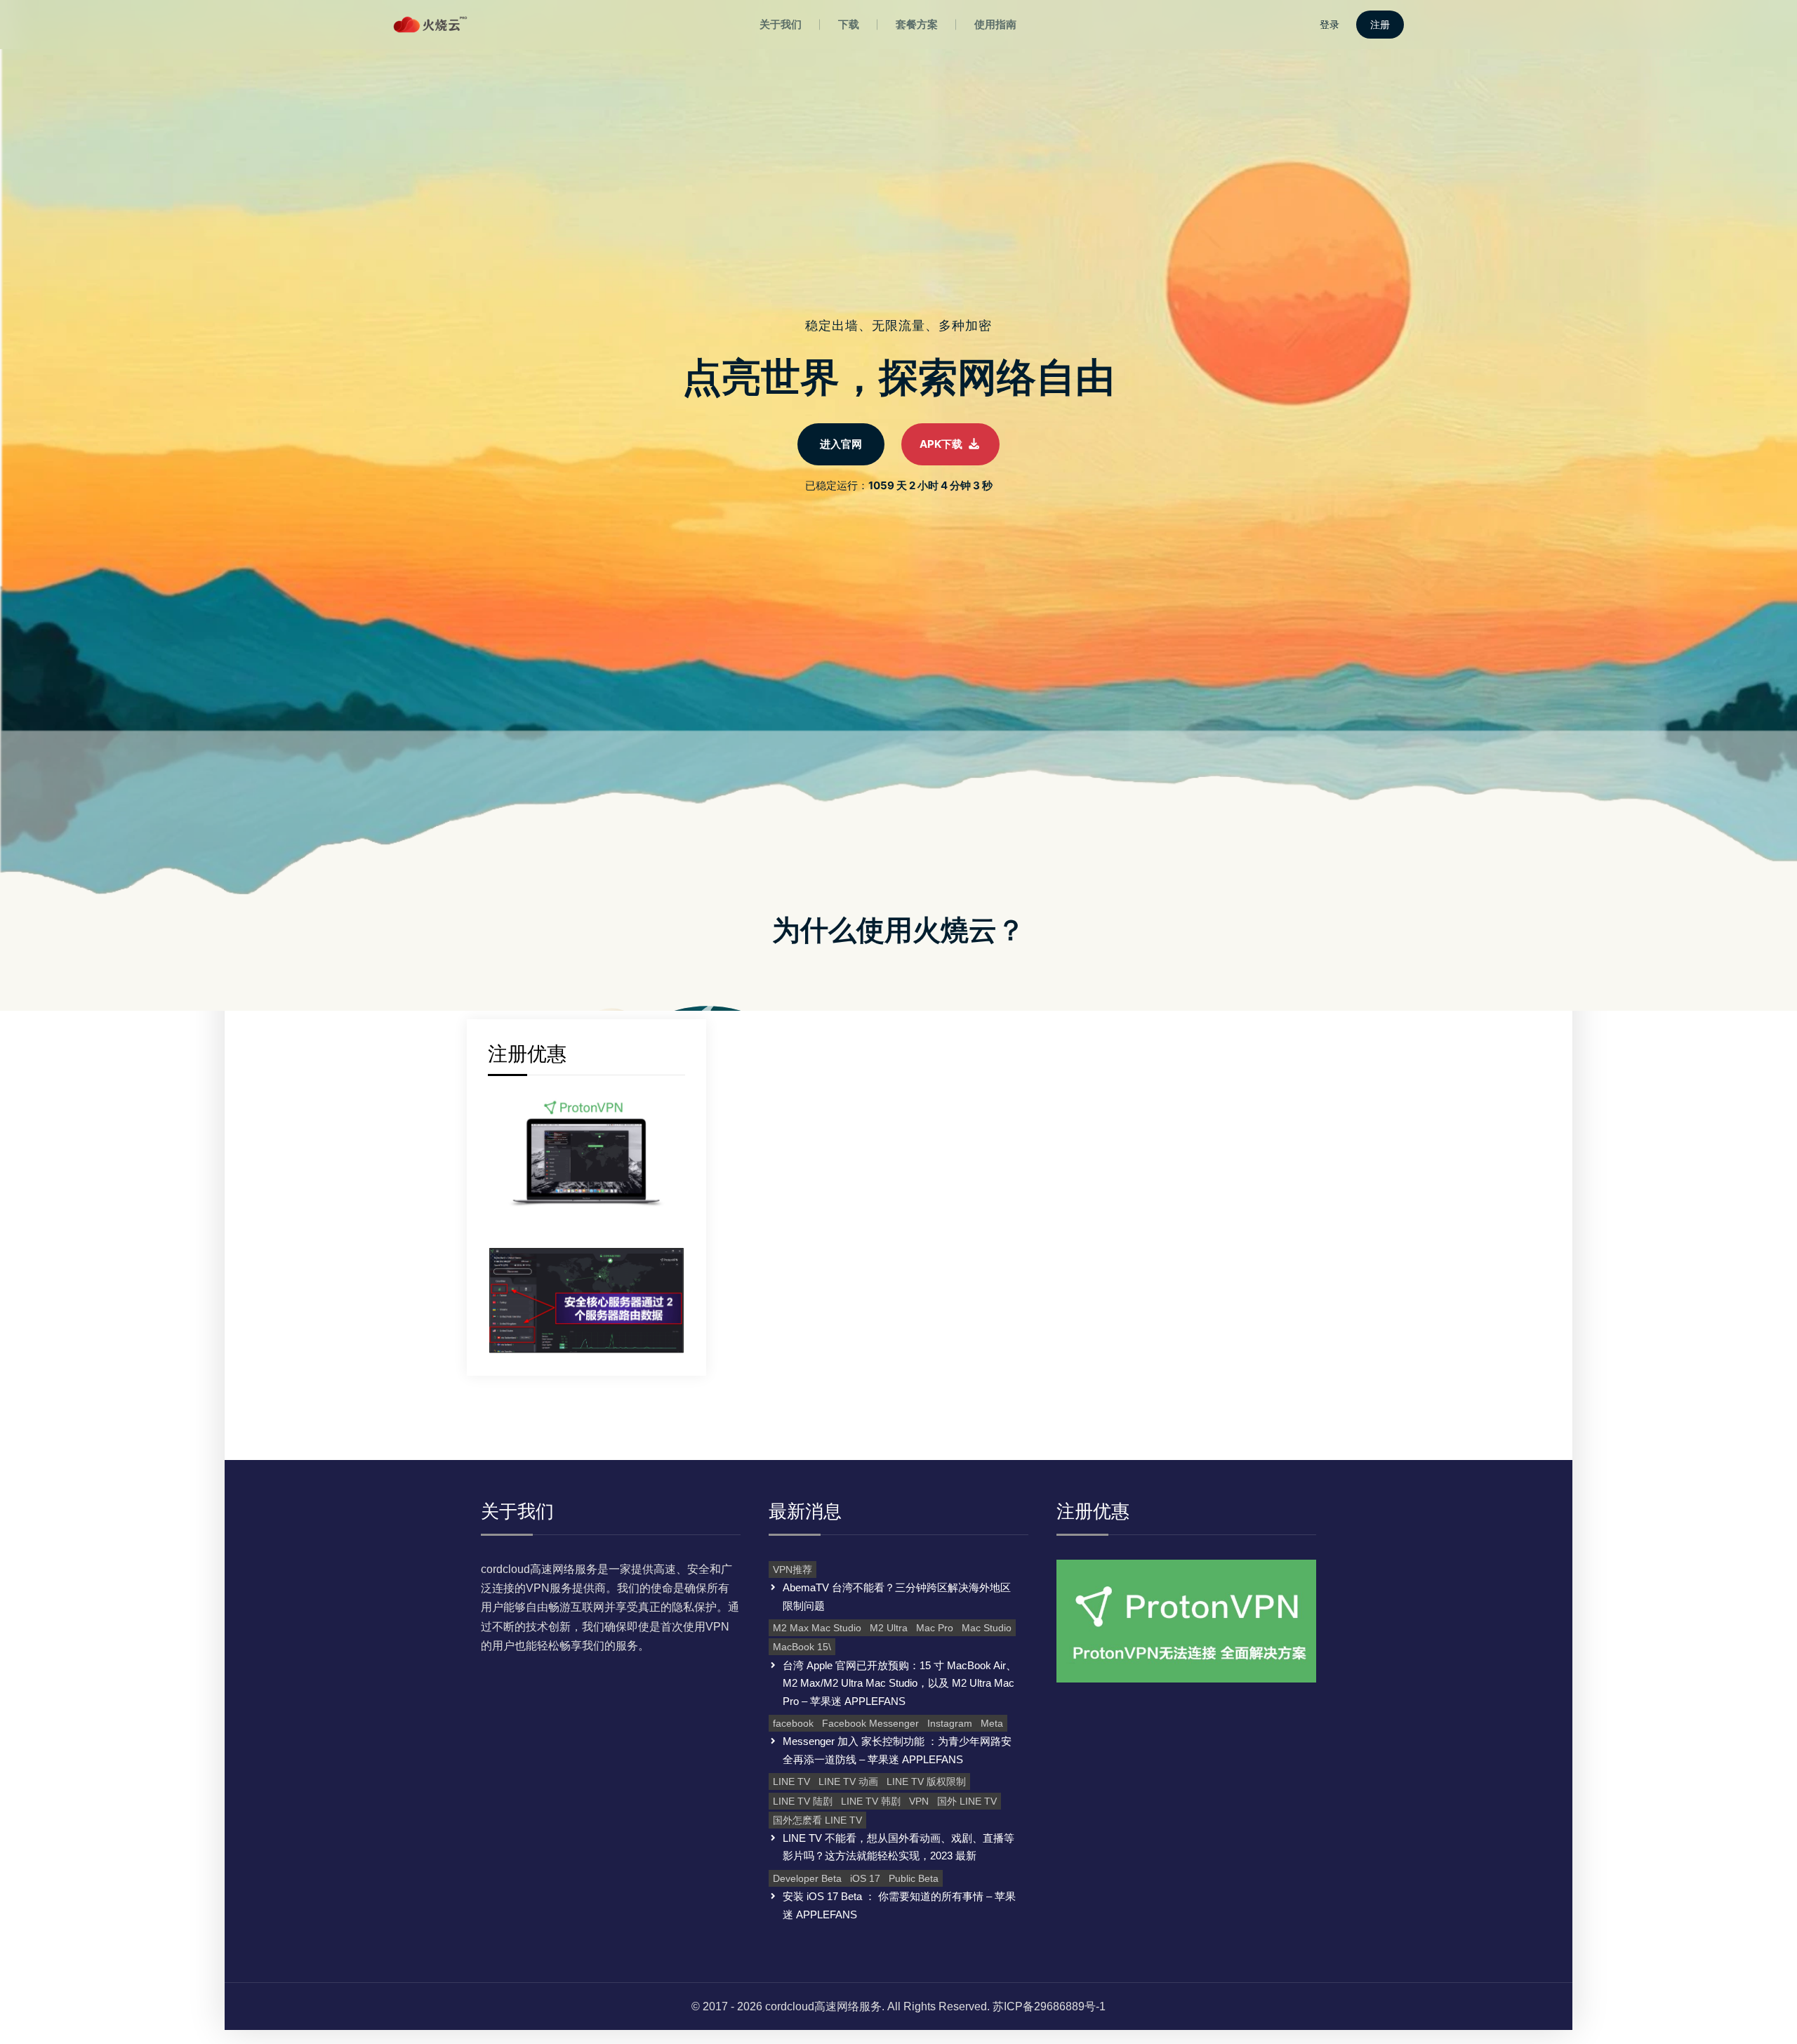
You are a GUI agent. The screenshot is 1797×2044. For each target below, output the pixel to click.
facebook (793, 1723)
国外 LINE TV (967, 1801)
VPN (919, 1801)
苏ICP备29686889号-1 (1049, 2006)
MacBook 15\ (802, 1647)
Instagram (950, 1723)
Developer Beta (807, 1878)
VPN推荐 (793, 1569)
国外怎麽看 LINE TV (817, 1820)
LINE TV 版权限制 (926, 1781)
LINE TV (791, 1781)
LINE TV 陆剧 (803, 1801)
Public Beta (914, 1878)
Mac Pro (935, 1628)
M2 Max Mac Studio (817, 1628)
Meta (992, 1723)
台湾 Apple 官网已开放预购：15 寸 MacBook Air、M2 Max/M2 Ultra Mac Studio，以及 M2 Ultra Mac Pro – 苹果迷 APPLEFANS (900, 1683)
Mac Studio (987, 1628)
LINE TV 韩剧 (871, 1801)
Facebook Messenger (870, 1723)
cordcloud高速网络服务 (823, 2006)
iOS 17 (865, 1878)
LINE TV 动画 (848, 1781)
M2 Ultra (889, 1628)
